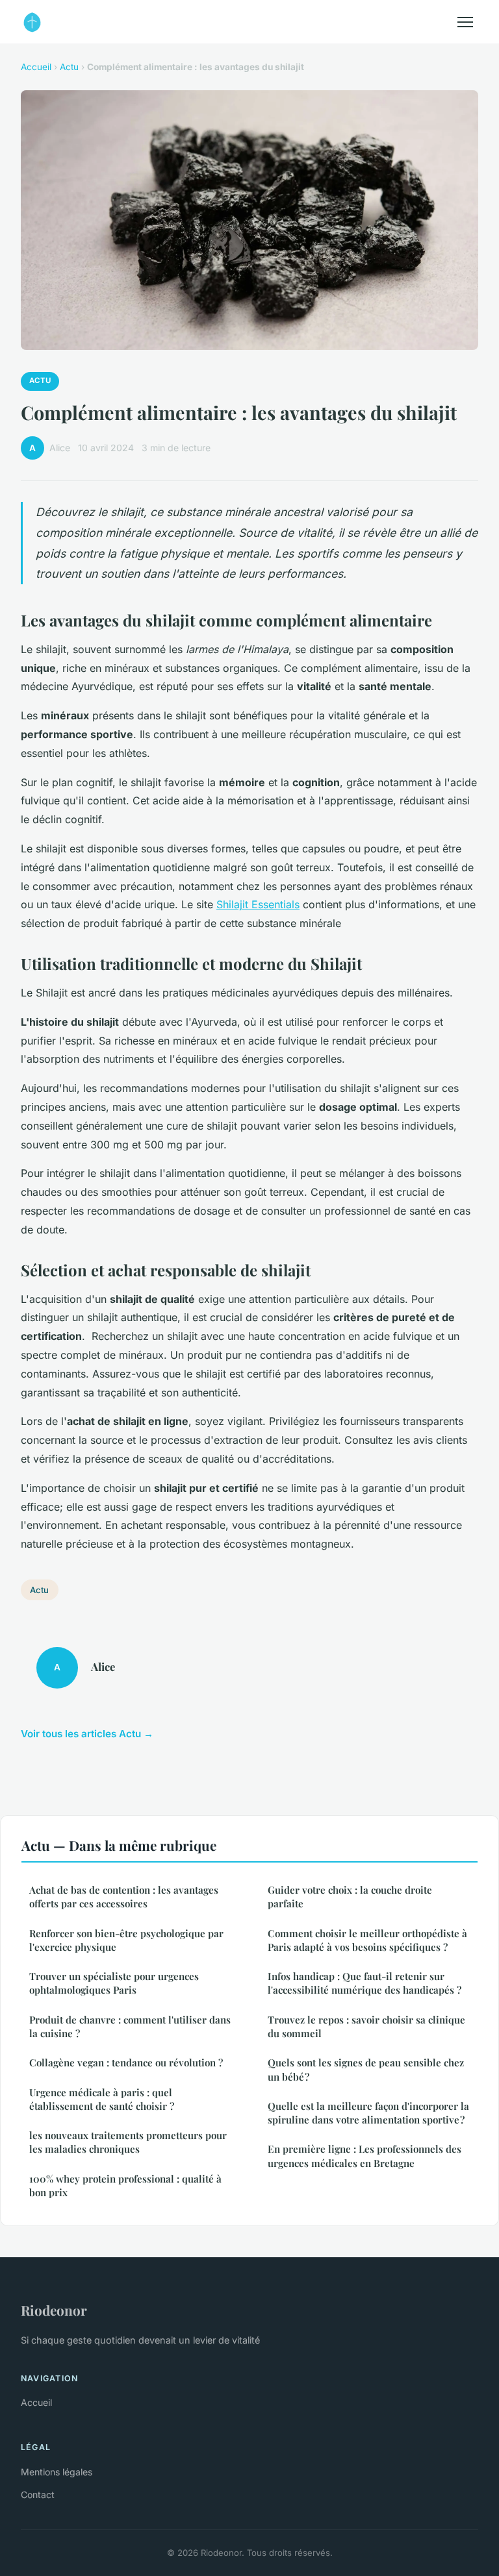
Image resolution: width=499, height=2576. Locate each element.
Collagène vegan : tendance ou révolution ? (126, 2062)
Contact (38, 2495)
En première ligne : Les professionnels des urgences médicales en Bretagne (365, 2156)
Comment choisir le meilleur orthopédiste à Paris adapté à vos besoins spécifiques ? (367, 1940)
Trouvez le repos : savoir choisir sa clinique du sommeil (366, 2026)
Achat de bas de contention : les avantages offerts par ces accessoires (124, 1897)
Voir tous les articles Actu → (87, 1734)
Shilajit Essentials (258, 904)
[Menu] (465, 22)
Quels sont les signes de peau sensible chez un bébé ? (366, 2069)
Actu (69, 67)
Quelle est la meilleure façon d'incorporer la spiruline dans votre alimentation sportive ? (368, 2113)
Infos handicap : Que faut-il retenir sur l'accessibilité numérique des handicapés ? (365, 1983)
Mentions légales (57, 2472)
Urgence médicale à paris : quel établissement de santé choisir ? (102, 2099)
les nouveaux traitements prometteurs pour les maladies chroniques (128, 2142)
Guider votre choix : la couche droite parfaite (350, 1897)
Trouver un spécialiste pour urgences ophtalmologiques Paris (114, 1983)
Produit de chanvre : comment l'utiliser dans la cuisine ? (130, 2026)
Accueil (36, 67)
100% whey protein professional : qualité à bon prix (125, 2186)
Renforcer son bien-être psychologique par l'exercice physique (126, 1940)
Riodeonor (54, 2310)
